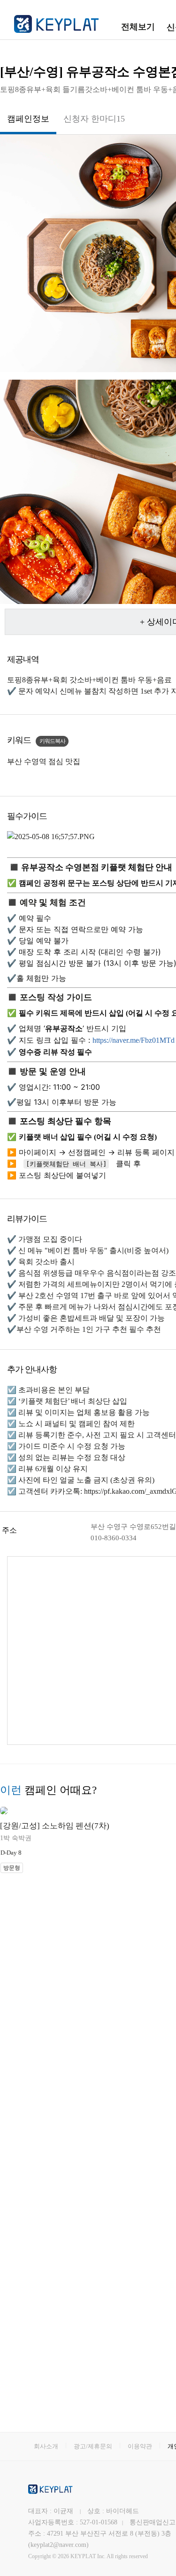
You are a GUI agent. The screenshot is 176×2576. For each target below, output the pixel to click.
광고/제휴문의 (93, 2446)
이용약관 (140, 2446)
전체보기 (138, 27)
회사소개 (46, 2446)
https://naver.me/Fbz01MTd (134, 1040)
